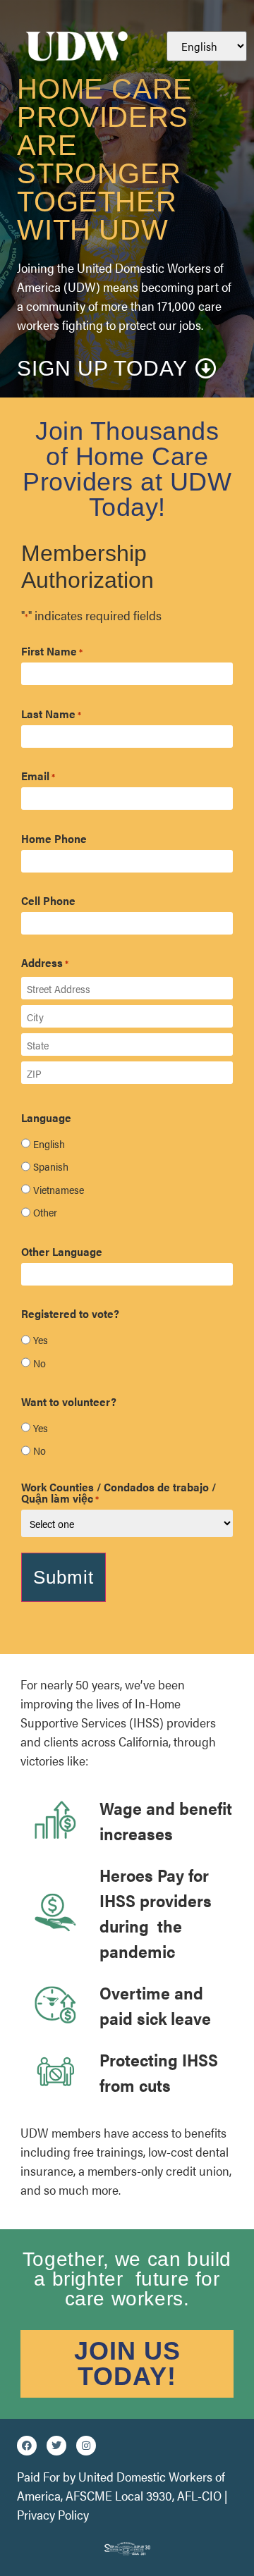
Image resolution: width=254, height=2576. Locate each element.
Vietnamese (59, 1189)
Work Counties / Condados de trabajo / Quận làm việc (119, 1493)
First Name (52, 651)
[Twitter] (56, 2446)
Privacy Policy (53, 2514)
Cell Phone (48, 901)
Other (45, 1212)
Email (38, 776)
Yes (41, 1339)
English (49, 1144)
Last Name (51, 714)
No (40, 1363)
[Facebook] (27, 2446)
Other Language (62, 1252)
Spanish (51, 1166)
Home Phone (54, 839)
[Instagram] (86, 2446)
